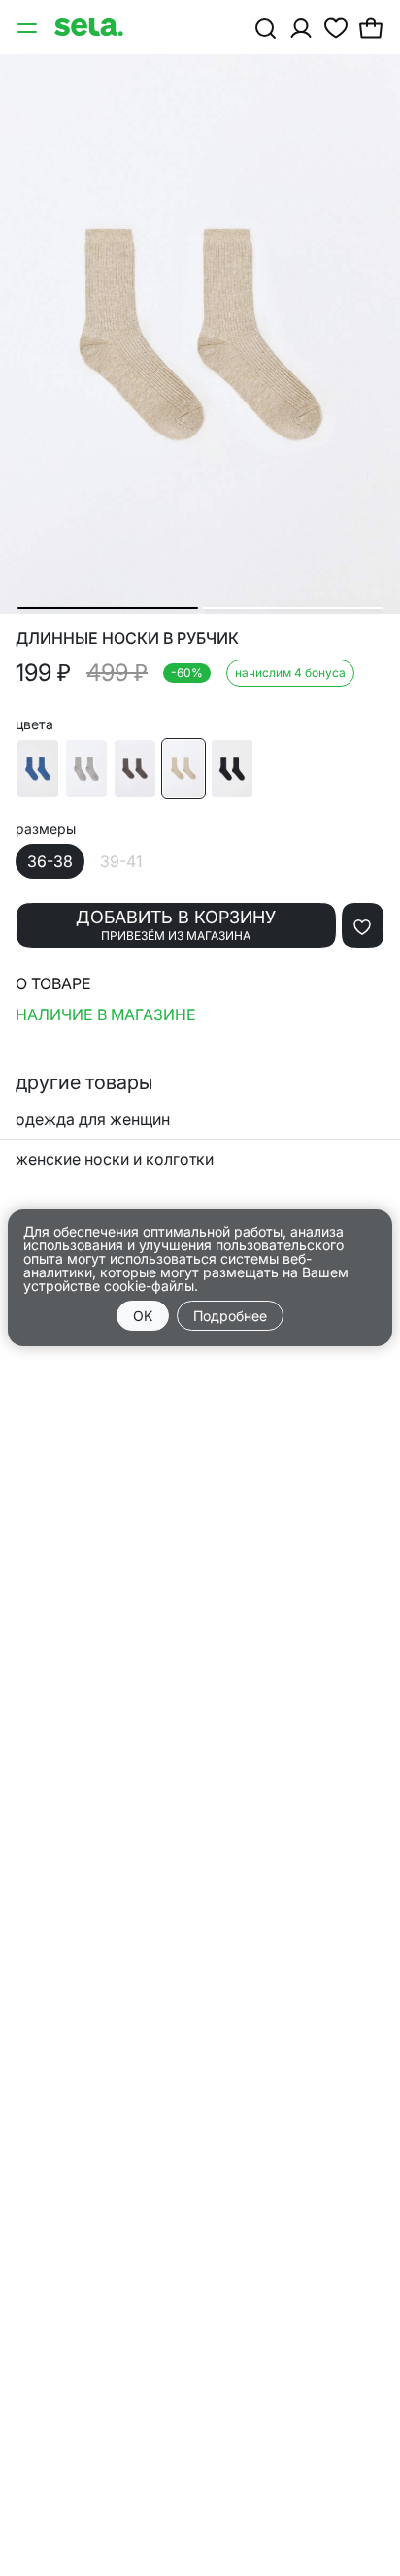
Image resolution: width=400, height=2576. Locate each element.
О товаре (53, 983)
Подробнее (230, 1316)
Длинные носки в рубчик (127, 639)
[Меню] (29, 27)
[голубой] (38, 769)
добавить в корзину (176, 925)
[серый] (86, 769)
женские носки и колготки (115, 1159)
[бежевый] (183, 769)
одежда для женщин (93, 1119)
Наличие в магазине (106, 1014)
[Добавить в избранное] (363, 925)
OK (143, 1316)
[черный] (232, 769)
